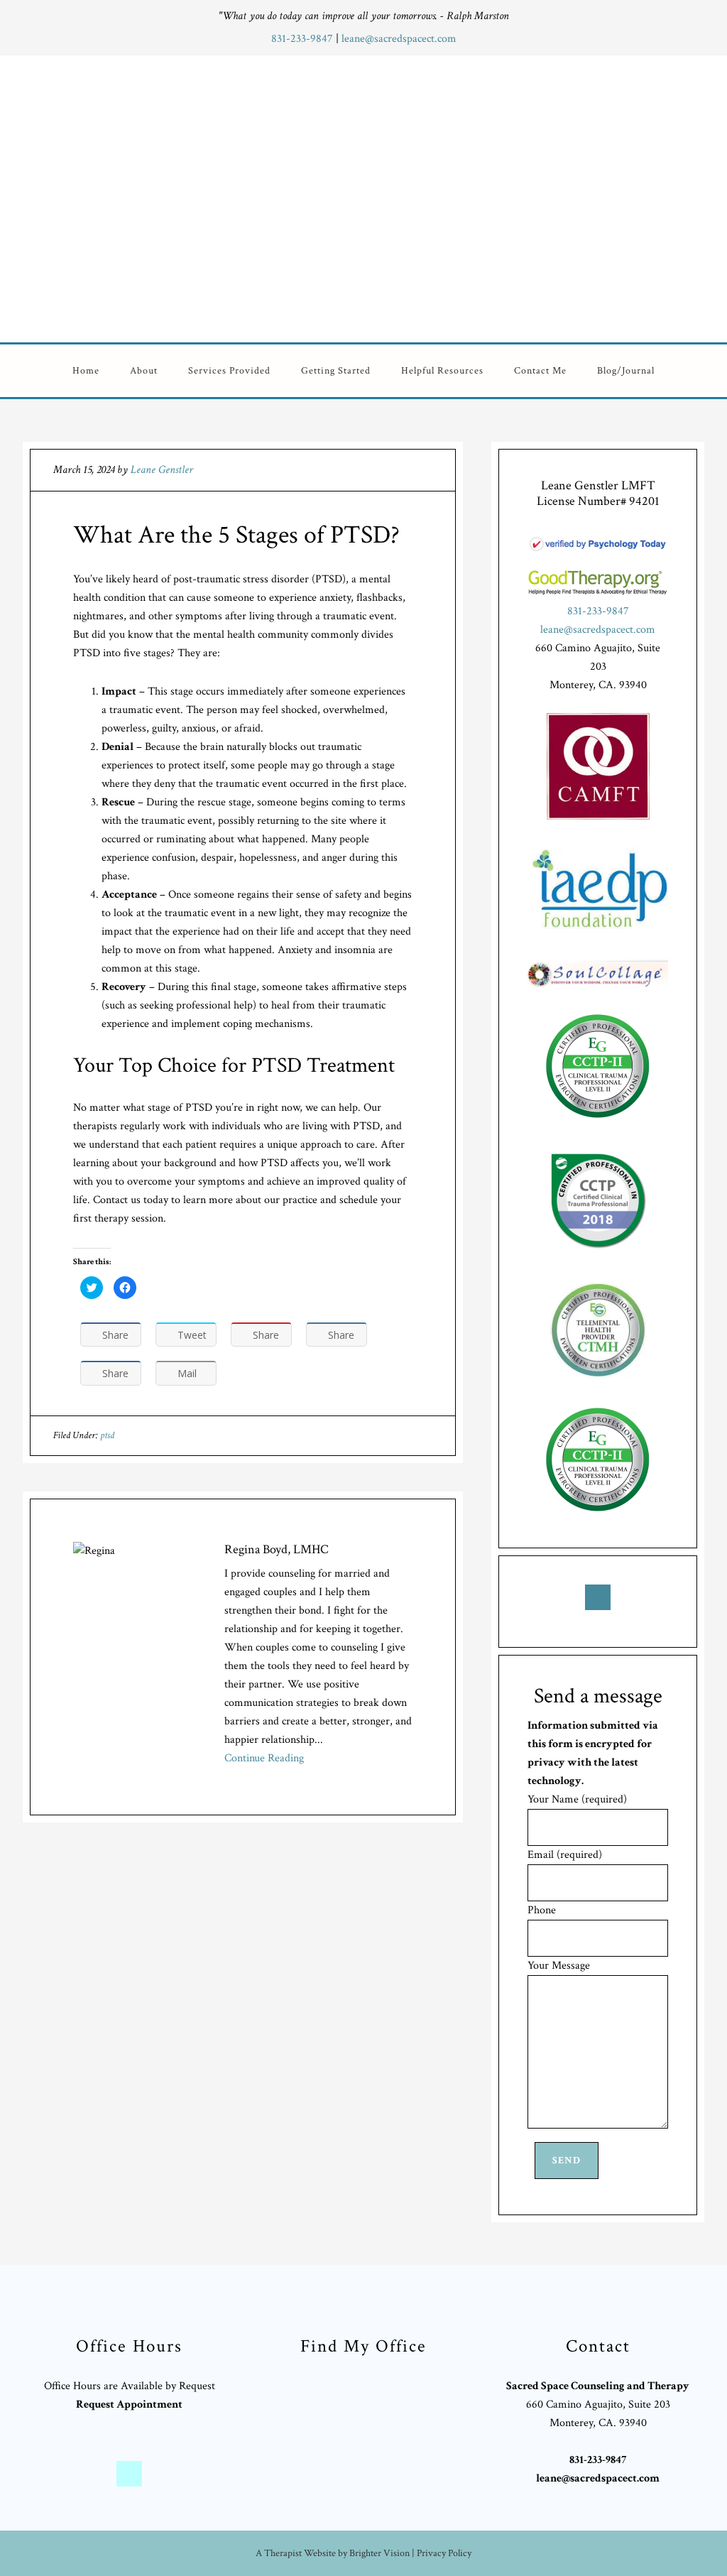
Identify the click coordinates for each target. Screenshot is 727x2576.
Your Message (559, 1966)
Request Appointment (129, 2404)
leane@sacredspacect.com (399, 39)
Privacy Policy (444, 2553)
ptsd (107, 1435)
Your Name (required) (577, 1799)
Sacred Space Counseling (451, 196)
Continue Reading (264, 1758)
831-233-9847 (304, 39)
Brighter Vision (379, 2553)
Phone (542, 1910)
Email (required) (565, 1855)
